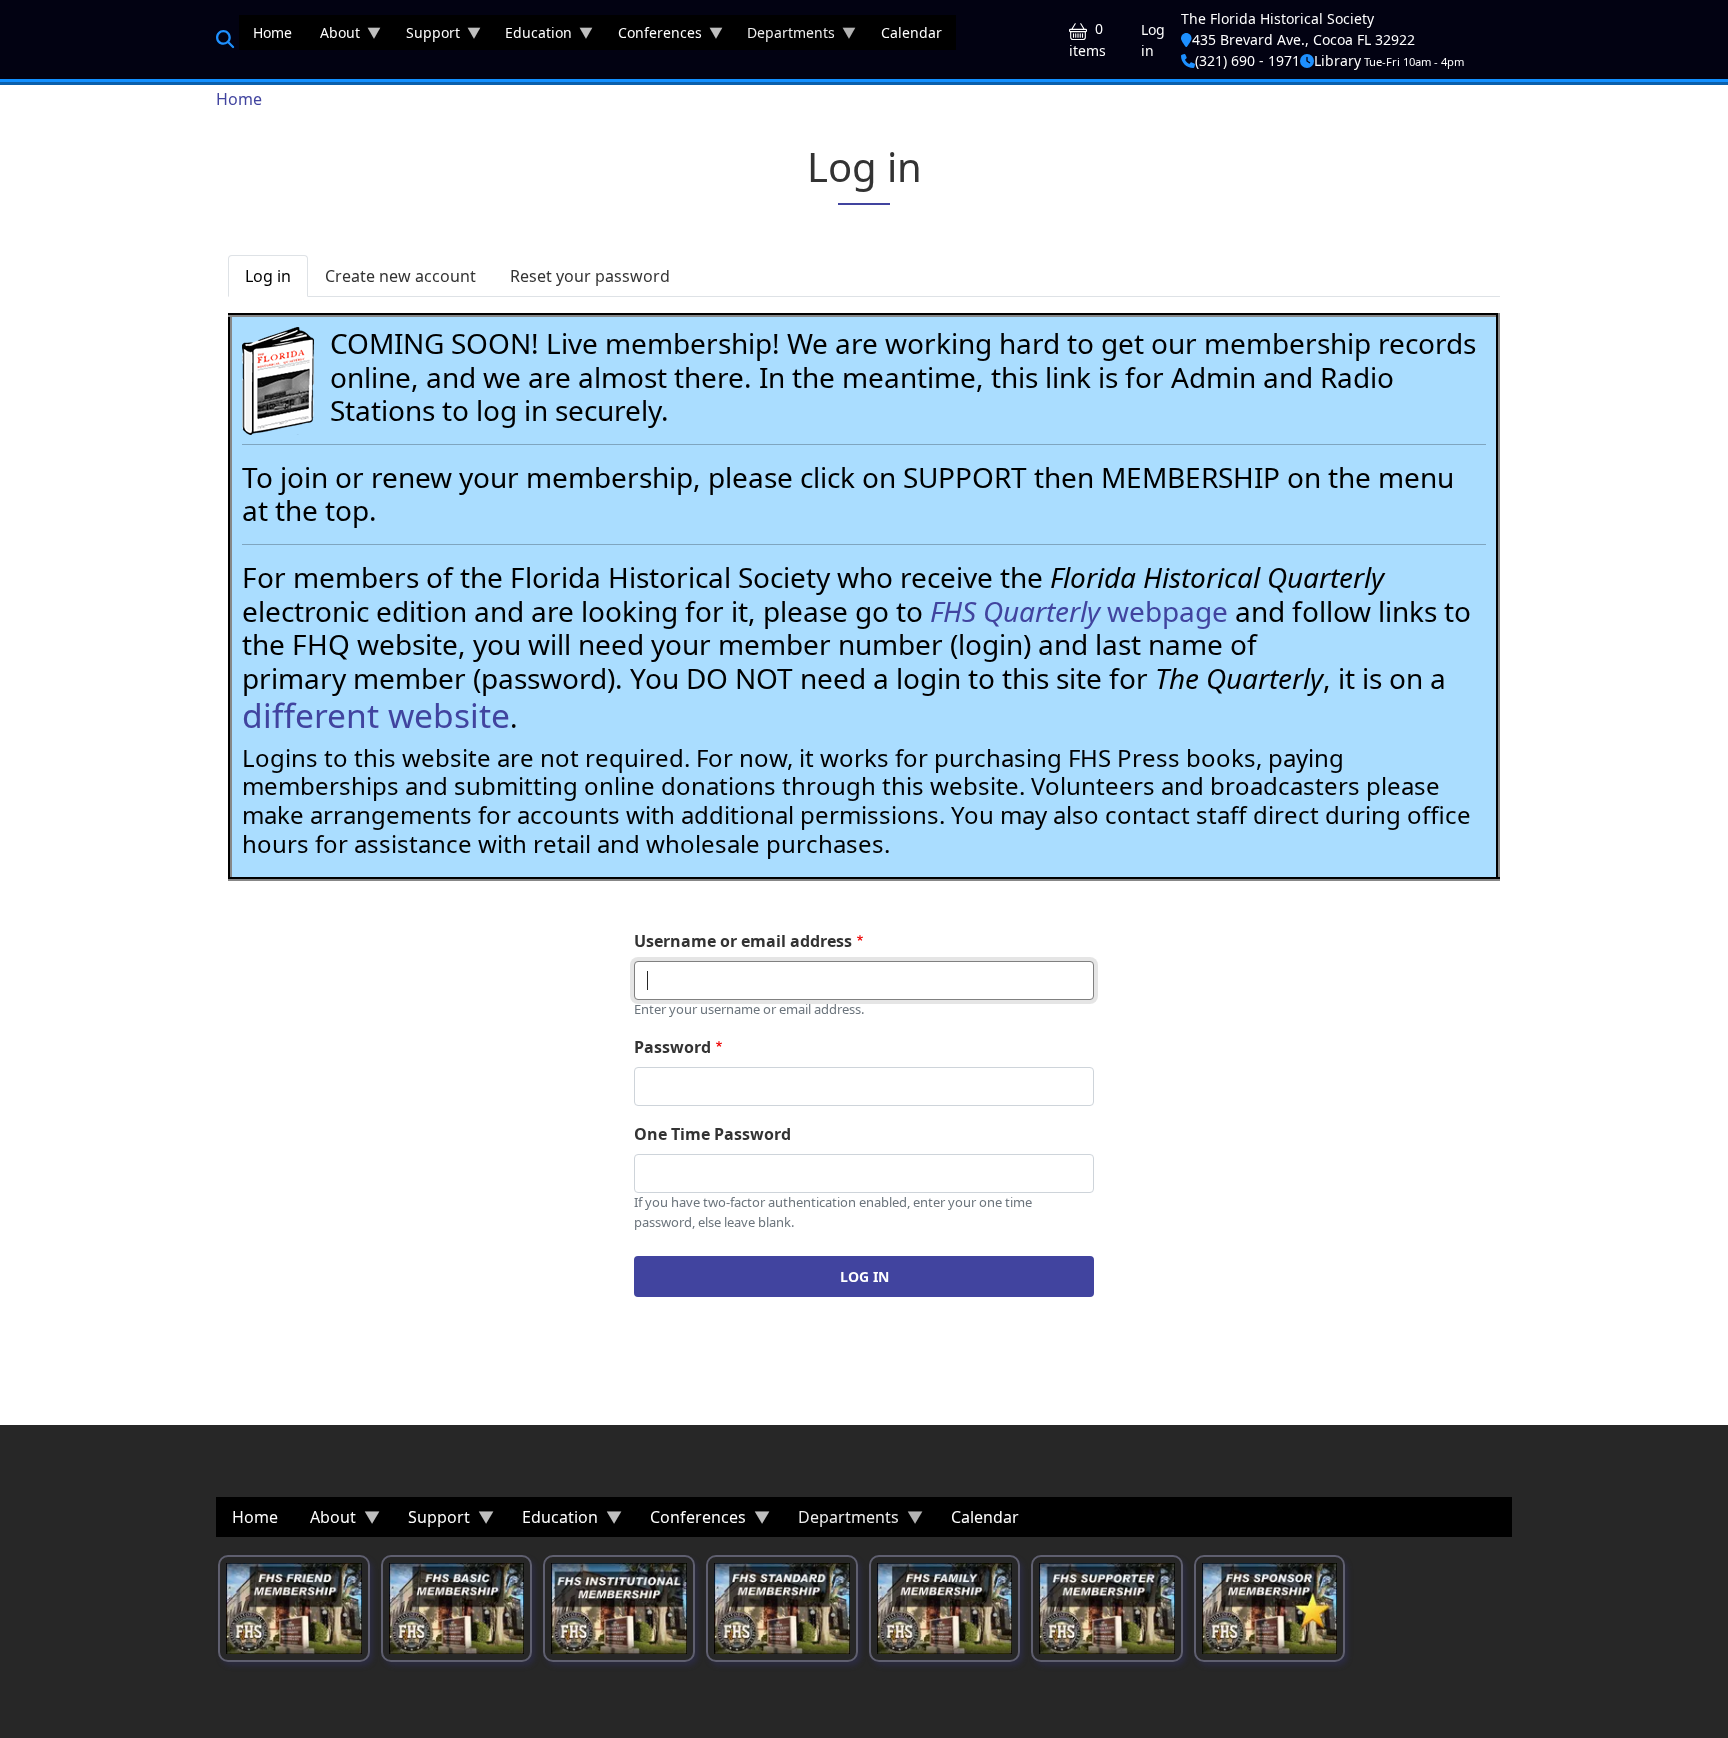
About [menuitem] (333, 36)
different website (376, 715)
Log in (1153, 40)
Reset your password (590, 276)
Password (672, 1047)
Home (239, 99)
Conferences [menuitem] (653, 36)
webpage (1079, 611)
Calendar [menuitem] (911, 32)
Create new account (400, 276)
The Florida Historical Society (1277, 18)
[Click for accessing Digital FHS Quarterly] (278, 381)
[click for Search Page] (225, 39)
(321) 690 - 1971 (1247, 60)
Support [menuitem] (426, 36)
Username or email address (743, 941)
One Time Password (712, 1134)
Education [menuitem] (531, 36)
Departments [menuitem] (784, 36)
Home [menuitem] (272, 32)
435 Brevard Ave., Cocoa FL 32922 (1303, 39)
